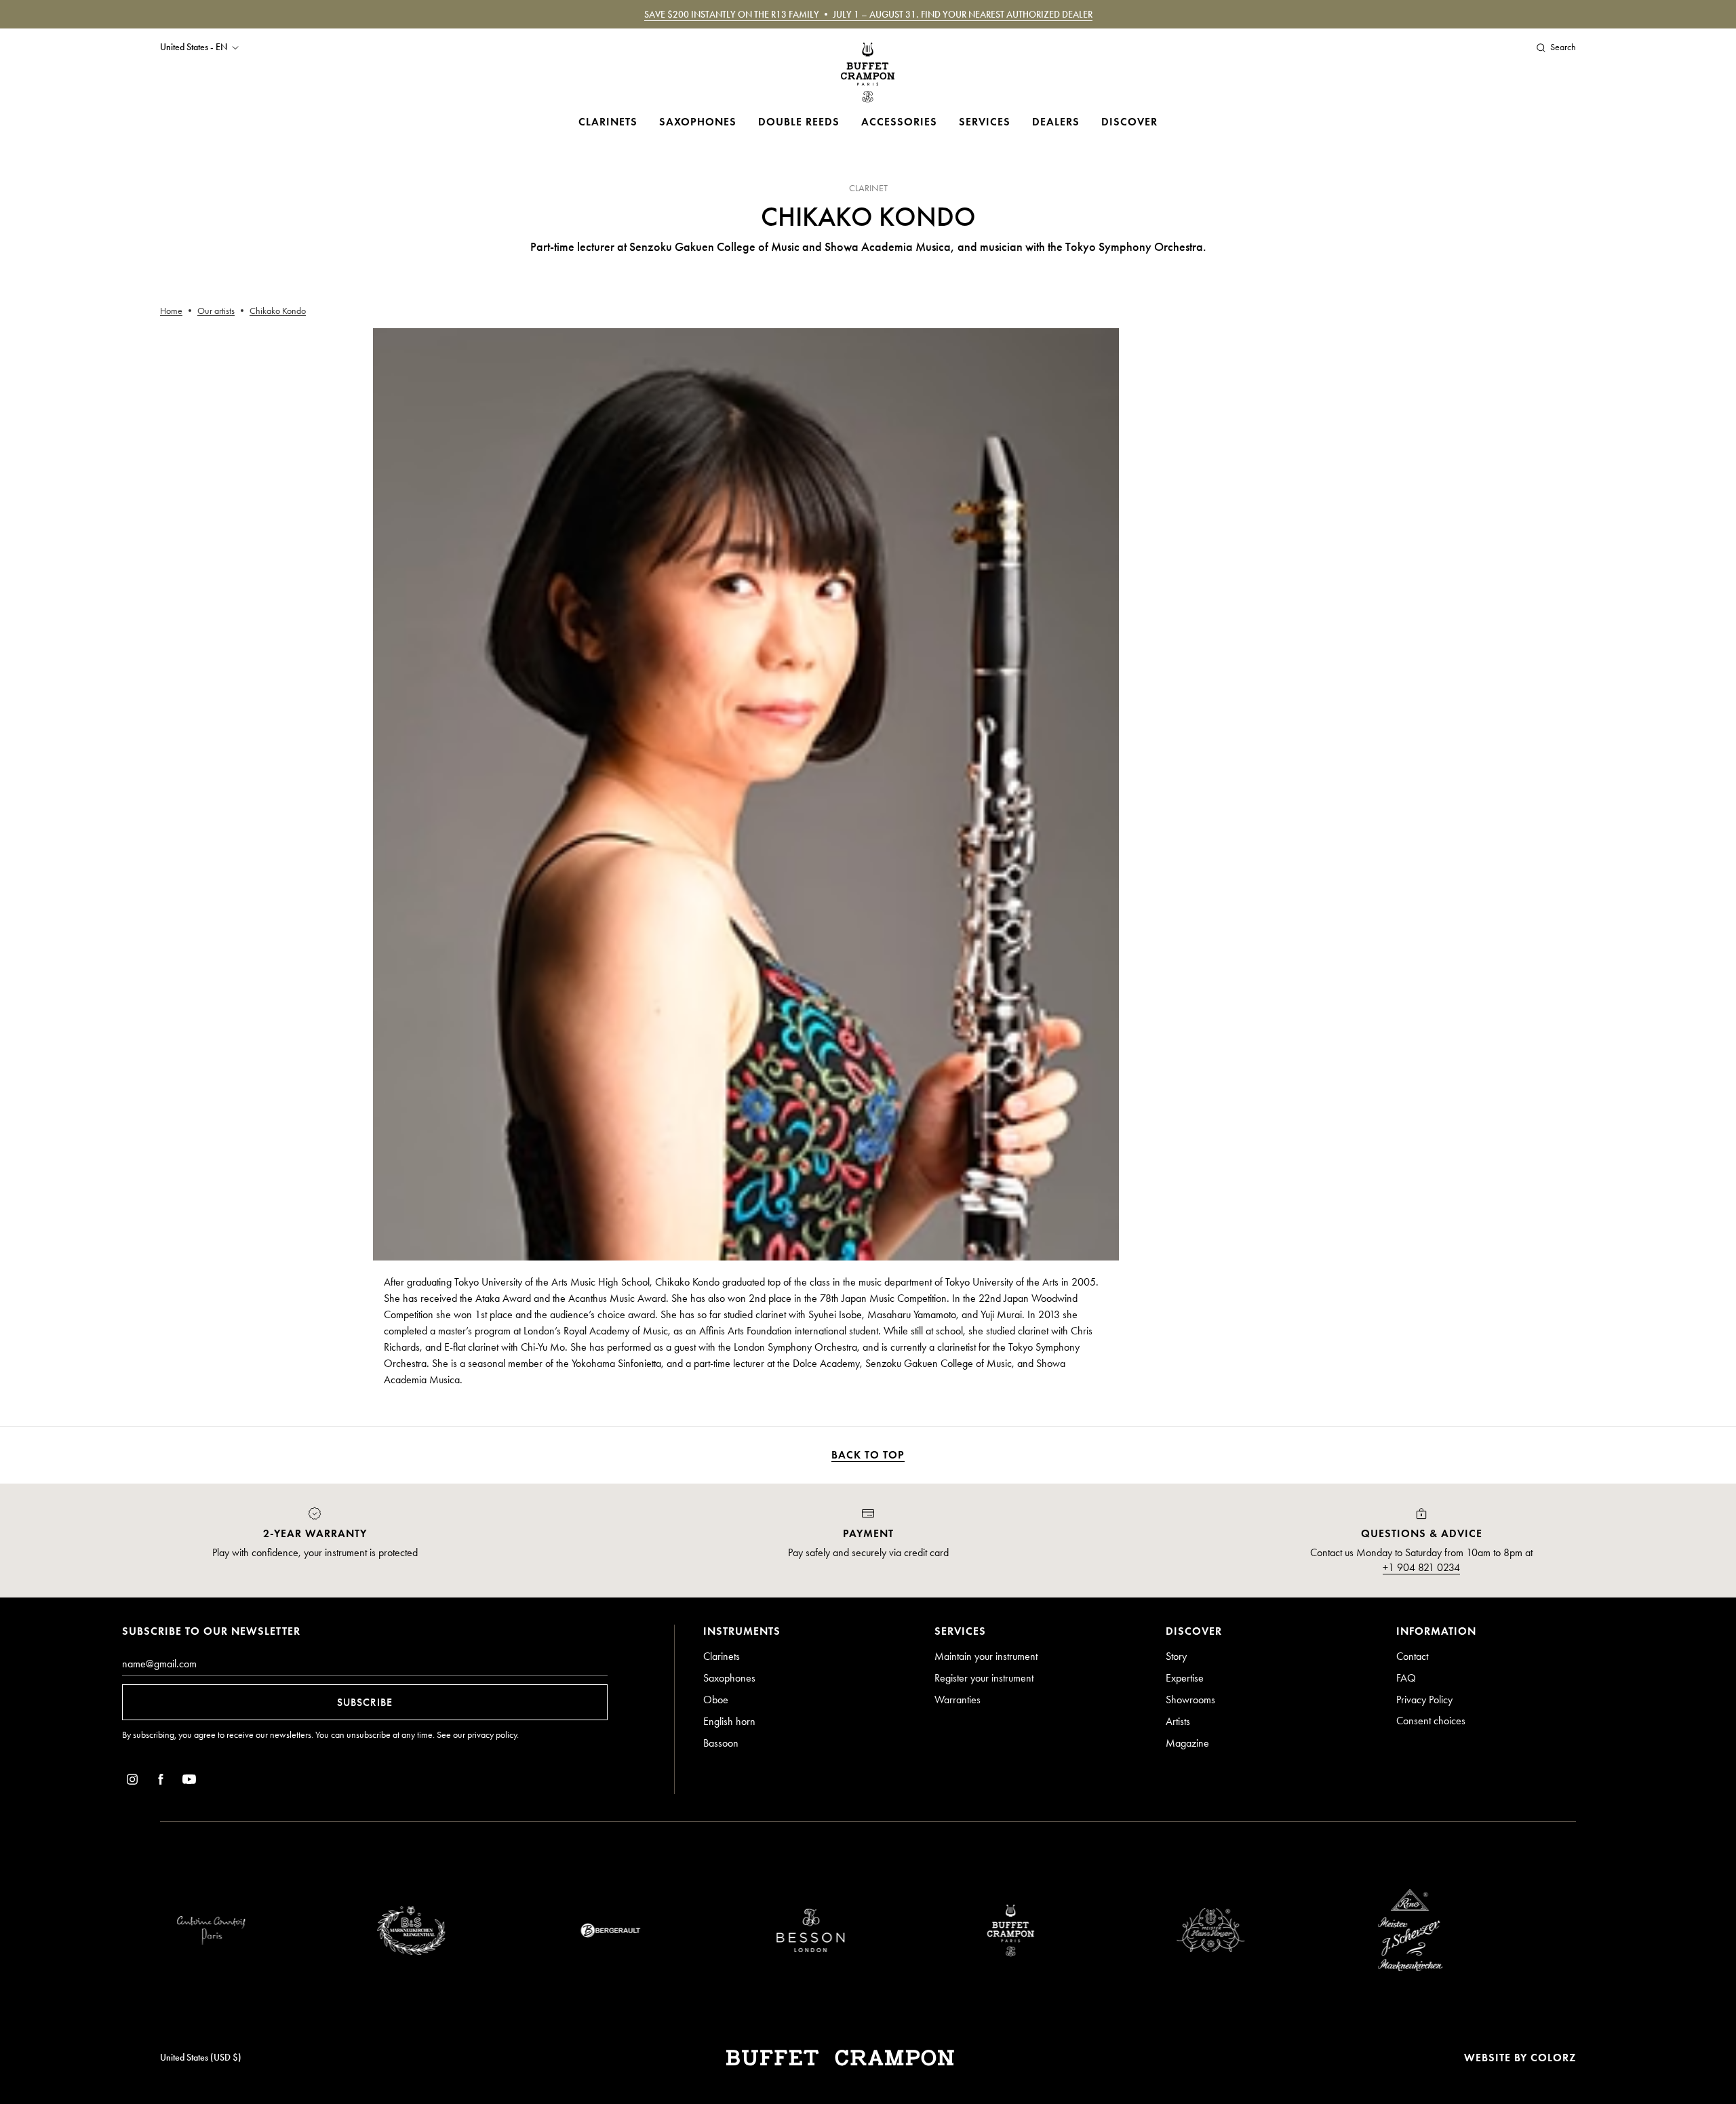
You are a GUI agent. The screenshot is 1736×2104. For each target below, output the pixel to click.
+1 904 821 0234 (1421, 1567)
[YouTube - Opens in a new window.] (189, 1782)
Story (1176, 1656)
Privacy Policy (1424, 1700)
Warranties (958, 1700)
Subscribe (365, 1702)
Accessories (899, 122)
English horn (729, 1721)
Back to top (868, 1455)
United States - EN (194, 47)
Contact (1412, 1656)
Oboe (716, 1700)
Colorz (1553, 2058)
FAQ (1406, 1678)
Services (985, 122)
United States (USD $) (201, 2058)
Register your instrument (984, 1678)
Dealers (1056, 122)
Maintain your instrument (986, 1656)
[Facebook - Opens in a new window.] (161, 1782)
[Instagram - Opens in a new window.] (132, 1782)
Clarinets (608, 122)
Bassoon (721, 1743)
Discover (1129, 122)
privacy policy (492, 1735)
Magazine (1187, 1743)
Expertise (1185, 1678)
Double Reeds (799, 122)
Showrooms (1190, 1700)
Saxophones (698, 122)
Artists (1178, 1721)
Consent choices (1431, 1721)
